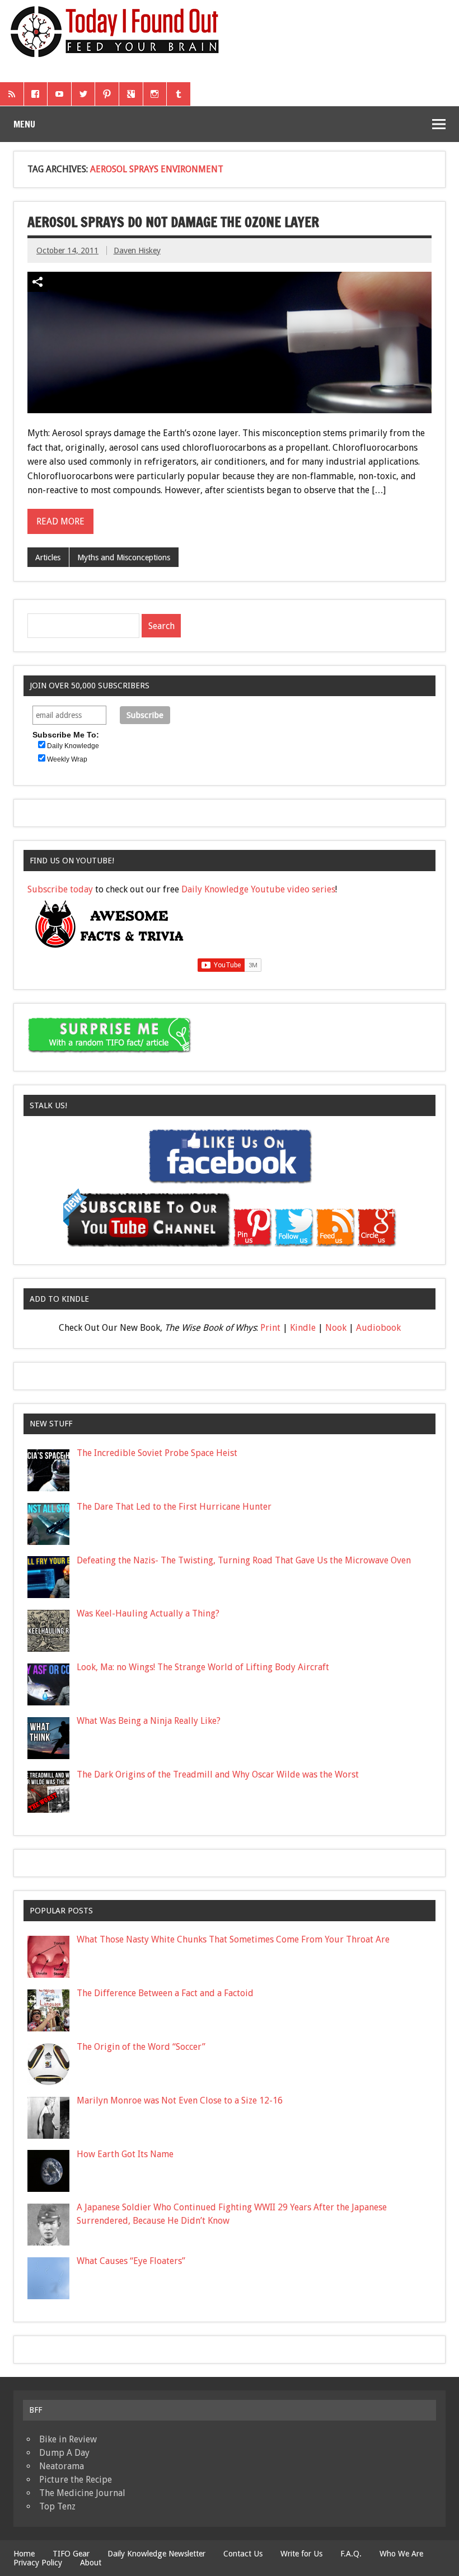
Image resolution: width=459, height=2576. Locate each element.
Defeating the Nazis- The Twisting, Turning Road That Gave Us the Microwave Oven (244, 1560)
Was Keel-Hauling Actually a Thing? (148, 1613)
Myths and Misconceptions (124, 557)
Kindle (303, 1328)
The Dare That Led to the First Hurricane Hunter (174, 1507)
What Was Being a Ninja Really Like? (149, 1721)
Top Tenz (57, 2506)
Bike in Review (68, 2439)
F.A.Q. (351, 2554)
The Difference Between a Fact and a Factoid (165, 1993)
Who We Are (401, 2554)
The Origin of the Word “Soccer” (141, 2047)
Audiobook (378, 1328)
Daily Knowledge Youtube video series (258, 889)
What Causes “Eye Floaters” (131, 2261)
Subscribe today (60, 889)
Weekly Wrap (67, 759)
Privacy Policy (38, 2563)
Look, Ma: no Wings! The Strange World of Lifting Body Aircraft (203, 1667)
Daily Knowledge (73, 746)
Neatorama (62, 2466)
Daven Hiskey (137, 250)
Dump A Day (64, 2453)
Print (270, 1328)
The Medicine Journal (82, 2493)
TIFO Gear (71, 2554)
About (91, 2563)
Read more (60, 521)
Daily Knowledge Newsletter (156, 2554)
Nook (336, 1328)
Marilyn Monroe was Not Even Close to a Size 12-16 (180, 2100)
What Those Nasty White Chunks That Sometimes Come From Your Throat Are (233, 1939)
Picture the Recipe (76, 2480)
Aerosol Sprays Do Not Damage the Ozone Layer (173, 222)
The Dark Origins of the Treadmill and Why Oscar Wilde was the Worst (218, 1774)
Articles (48, 557)
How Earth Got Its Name (125, 2154)
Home (24, 2554)
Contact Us (243, 2554)
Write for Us (301, 2554)
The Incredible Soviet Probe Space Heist (157, 1453)
